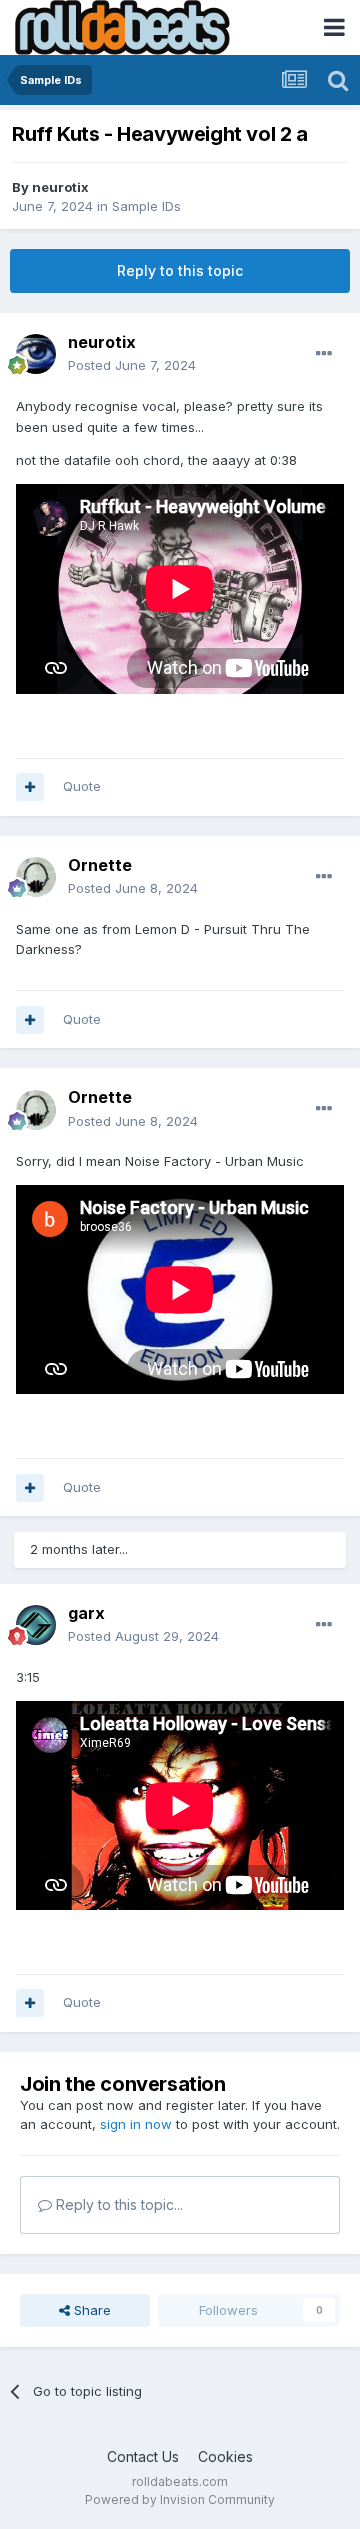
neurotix (60, 187)
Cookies (225, 2456)
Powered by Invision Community (180, 2499)
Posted (132, 365)
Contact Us (143, 2456)
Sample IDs (146, 206)
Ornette (100, 865)
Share (90, 2310)
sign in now (136, 2124)
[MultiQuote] (30, 787)
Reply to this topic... (117, 2204)
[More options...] (324, 354)
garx (86, 1613)
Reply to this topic (180, 270)
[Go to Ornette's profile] (36, 877)
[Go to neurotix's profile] (36, 354)
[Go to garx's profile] (36, 1625)
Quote (82, 786)
